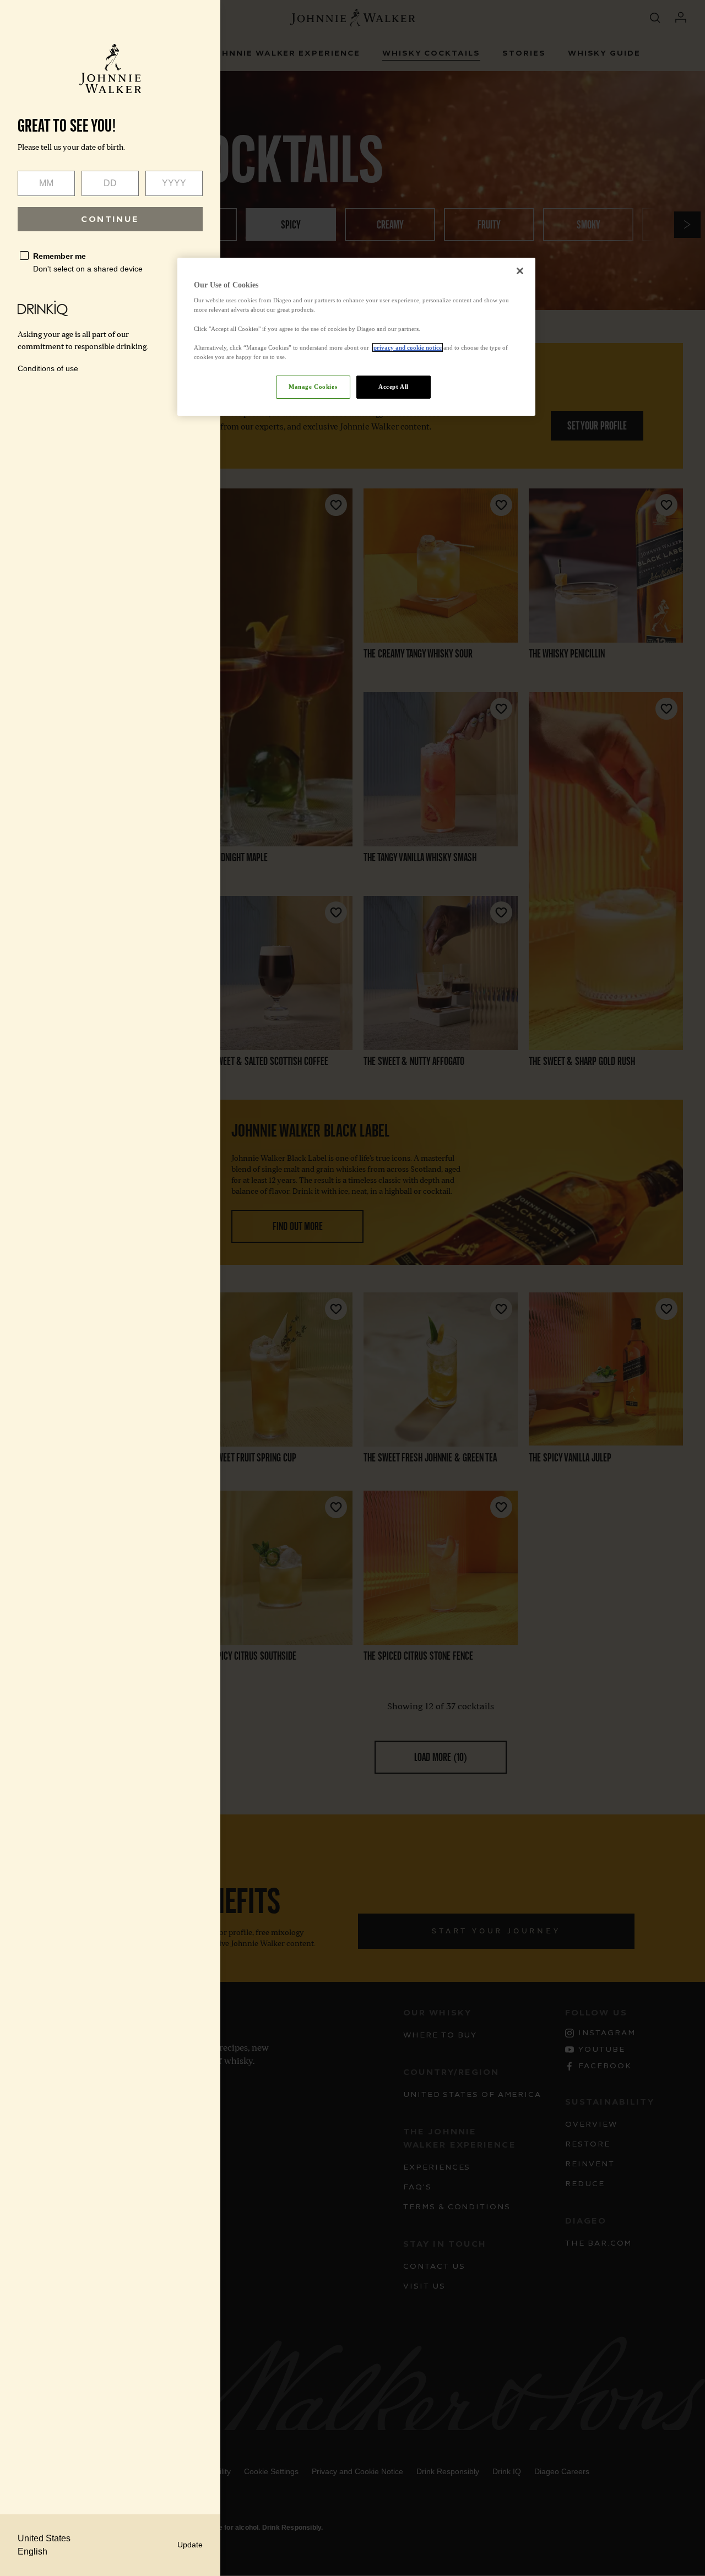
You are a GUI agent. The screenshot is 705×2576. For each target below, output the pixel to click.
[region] (356, 337)
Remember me (59, 256)
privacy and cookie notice (408, 347)
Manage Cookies (313, 387)
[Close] (520, 271)
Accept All (394, 387)
